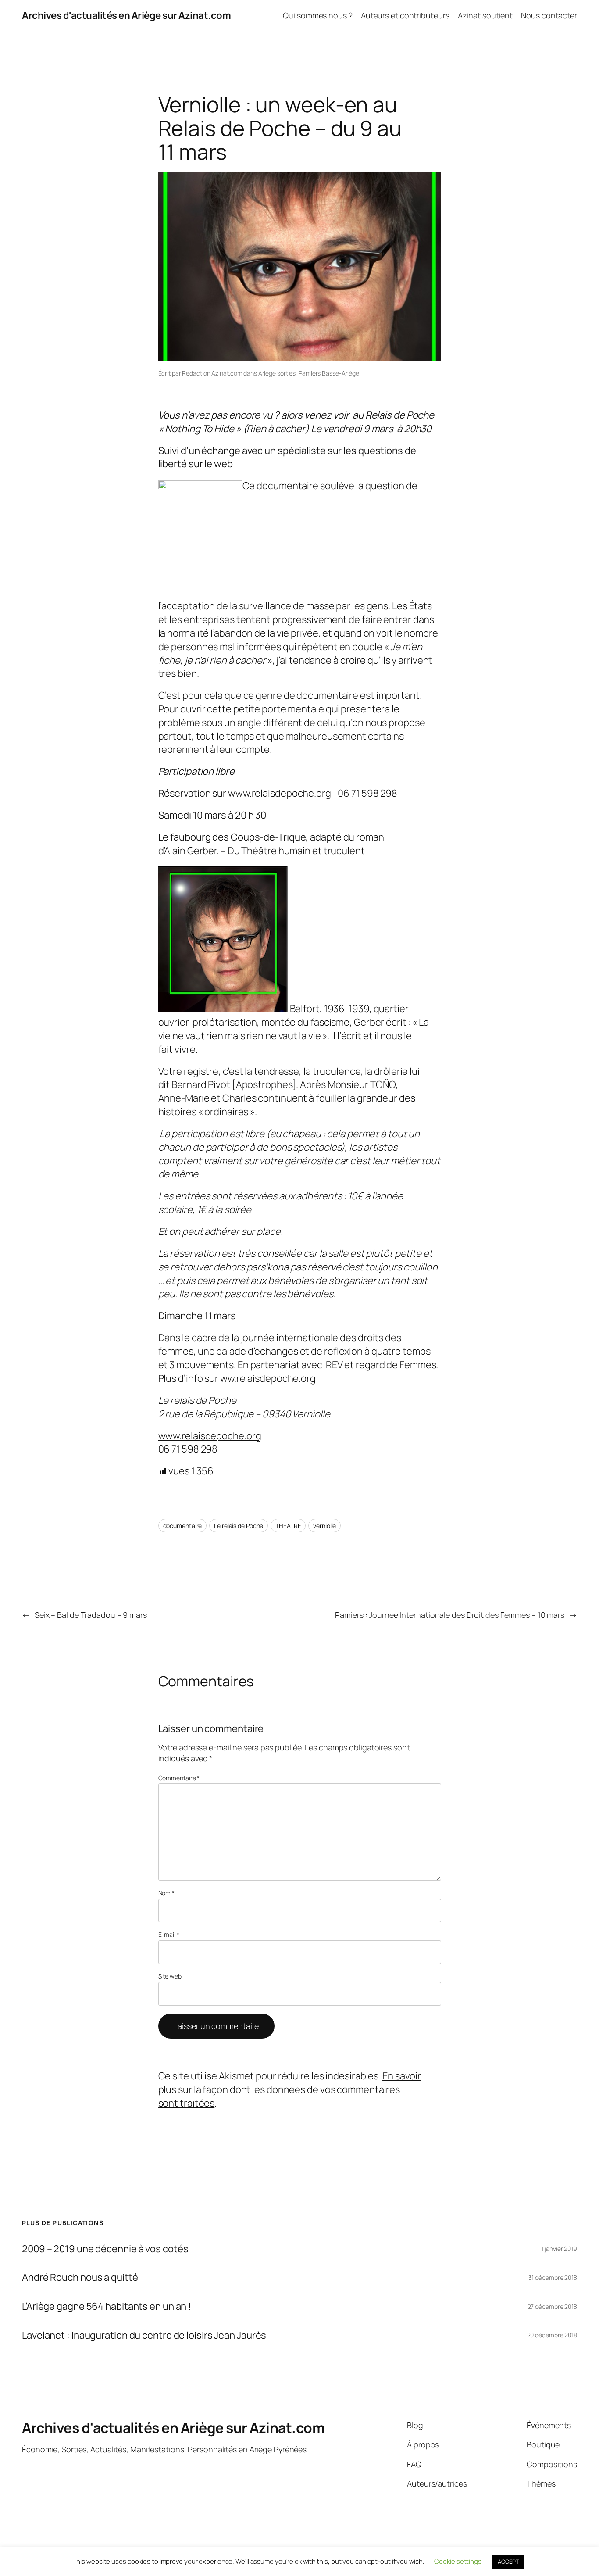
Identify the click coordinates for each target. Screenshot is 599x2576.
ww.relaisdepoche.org (268, 1378)
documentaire (183, 1526)
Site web (170, 1976)
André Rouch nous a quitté (80, 2277)
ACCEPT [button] (508, 2562)
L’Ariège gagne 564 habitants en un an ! (107, 2306)
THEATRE (288, 1526)
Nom (167, 1893)
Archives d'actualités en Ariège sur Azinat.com (126, 15)
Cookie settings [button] (458, 2561)
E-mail (169, 1934)
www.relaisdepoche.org (280, 793)
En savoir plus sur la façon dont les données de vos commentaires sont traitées (290, 2089)
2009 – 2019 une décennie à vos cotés (105, 2249)
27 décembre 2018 (552, 2306)
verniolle (324, 1526)
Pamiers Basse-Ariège (329, 373)
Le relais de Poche (239, 1526)
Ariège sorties (277, 373)
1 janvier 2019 (559, 2249)
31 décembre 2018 (553, 2277)
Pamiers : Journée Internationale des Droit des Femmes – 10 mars (450, 1615)
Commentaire (179, 1778)
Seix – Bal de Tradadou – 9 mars (91, 1615)
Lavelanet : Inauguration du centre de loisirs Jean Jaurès (144, 2335)
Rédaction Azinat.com (212, 373)
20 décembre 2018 (552, 2335)
